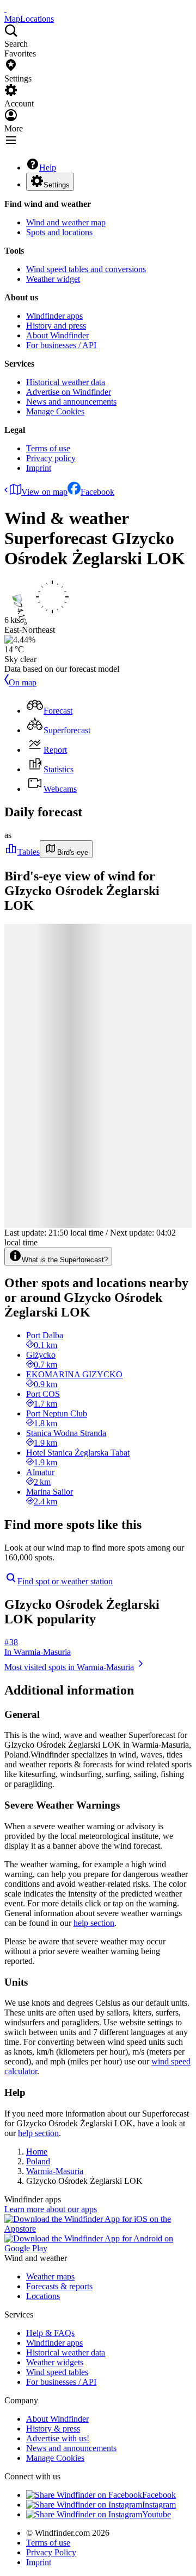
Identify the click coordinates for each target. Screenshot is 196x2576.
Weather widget (53, 279)
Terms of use (48, 448)
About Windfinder (57, 335)
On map (23, 682)
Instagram (159, 2505)
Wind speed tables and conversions (86, 269)
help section (94, 1923)
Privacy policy (51, 458)
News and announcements (71, 402)
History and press (56, 326)
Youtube (157, 2514)
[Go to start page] (5, 9)
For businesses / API (61, 345)
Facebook (97, 492)
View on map (44, 492)
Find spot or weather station (65, 1581)
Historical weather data (66, 382)
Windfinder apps (54, 316)
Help (48, 168)
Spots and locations (59, 232)
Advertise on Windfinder (69, 392)
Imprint (39, 468)
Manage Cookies (55, 411)
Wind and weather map (66, 222)
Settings (57, 185)
